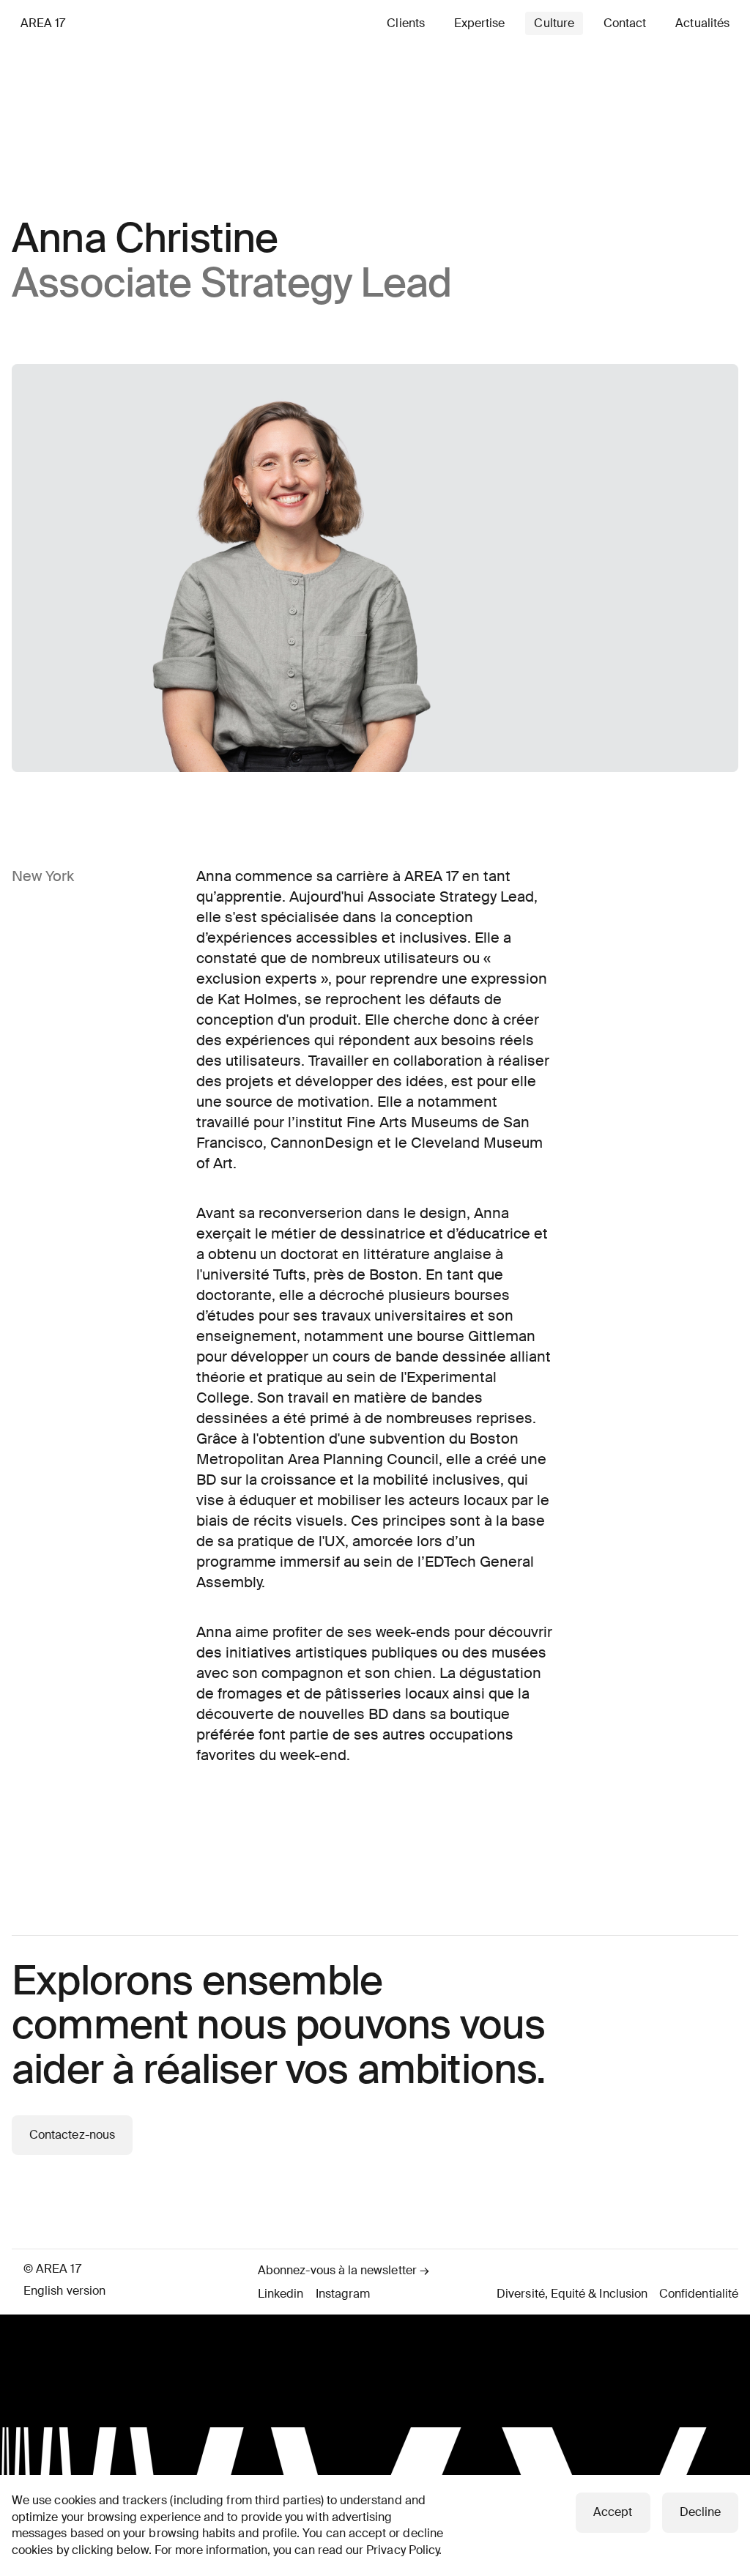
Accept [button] (613, 2512)
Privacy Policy (402, 2550)
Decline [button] (700, 2512)
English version (64, 2291)
